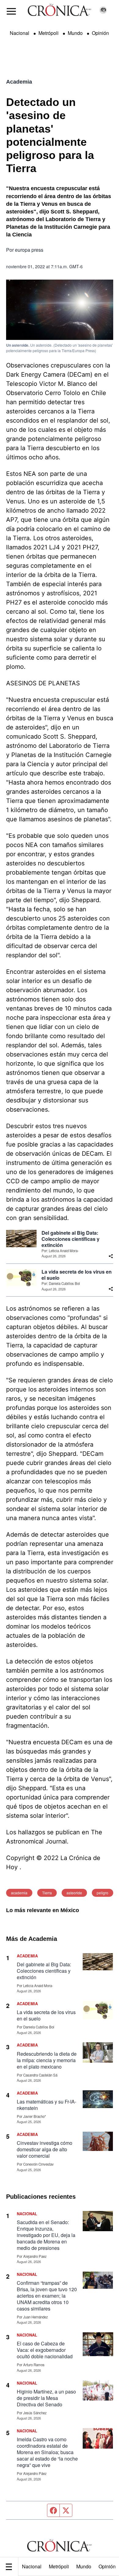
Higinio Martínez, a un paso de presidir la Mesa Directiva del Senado (46, 2398)
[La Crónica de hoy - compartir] (111, 1256)
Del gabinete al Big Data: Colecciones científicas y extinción (70, 1239)
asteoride (74, 1893)
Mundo (84, 2566)
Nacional (32, 2566)
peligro (103, 1893)
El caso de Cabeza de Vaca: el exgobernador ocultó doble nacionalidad (45, 2350)
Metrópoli (59, 2566)
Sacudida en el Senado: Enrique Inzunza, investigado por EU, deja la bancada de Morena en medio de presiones (46, 2235)
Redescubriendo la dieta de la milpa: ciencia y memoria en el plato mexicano (47, 2060)
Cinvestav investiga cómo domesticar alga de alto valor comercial (45, 2149)
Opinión (100, 33)
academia (19, 1893)
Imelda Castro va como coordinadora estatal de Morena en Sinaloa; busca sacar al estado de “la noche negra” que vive (47, 2452)
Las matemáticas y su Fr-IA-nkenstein (47, 2105)
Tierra (47, 1893)
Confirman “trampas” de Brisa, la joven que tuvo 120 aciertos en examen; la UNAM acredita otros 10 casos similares (47, 2296)
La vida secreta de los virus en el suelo (77, 1275)
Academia (19, 82)
